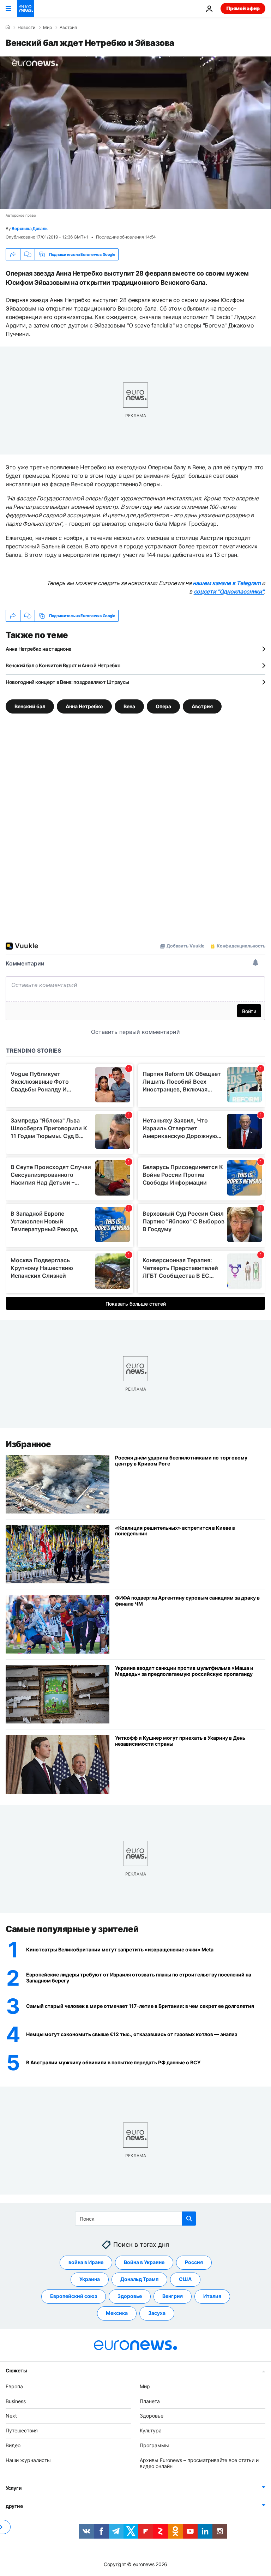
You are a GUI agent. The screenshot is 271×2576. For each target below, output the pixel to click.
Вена (129, 706)
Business (16, 2401)
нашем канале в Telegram (227, 583)
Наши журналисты (28, 2460)
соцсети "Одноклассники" (229, 591)
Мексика (117, 2313)
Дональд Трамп (139, 2279)
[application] (135, 133)
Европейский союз (74, 2296)
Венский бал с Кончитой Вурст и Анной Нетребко (63, 665)
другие (14, 2506)
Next (11, 2416)
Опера (163, 706)
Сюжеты (16, 2370)
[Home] (8, 27)
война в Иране (86, 2262)
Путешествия (22, 2430)
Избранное (28, 1444)
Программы (154, 2445)
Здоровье (130, 2296)
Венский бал (30, 706)
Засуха (157, 2313)
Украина (90, 2279)
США (185, 2279)
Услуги (14, 2488)
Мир (47, 28)
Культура (151, 2430)
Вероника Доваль (29, 228)
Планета (150, 2401)
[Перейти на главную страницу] (25, 8)
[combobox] (136, 2219)
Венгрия (173, 2296)
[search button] (189, 2219)
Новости (26, 28)
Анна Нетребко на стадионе (38, 649)
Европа (14, 2386)
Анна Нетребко (84, 706)
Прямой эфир (243, 8)
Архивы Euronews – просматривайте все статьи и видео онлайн (199, 2463)
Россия (194, 2262)
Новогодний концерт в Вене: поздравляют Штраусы (67, 682)
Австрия (68, 28)
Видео (13, 2445)
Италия (212, 2296)
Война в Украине (144, 2262)
